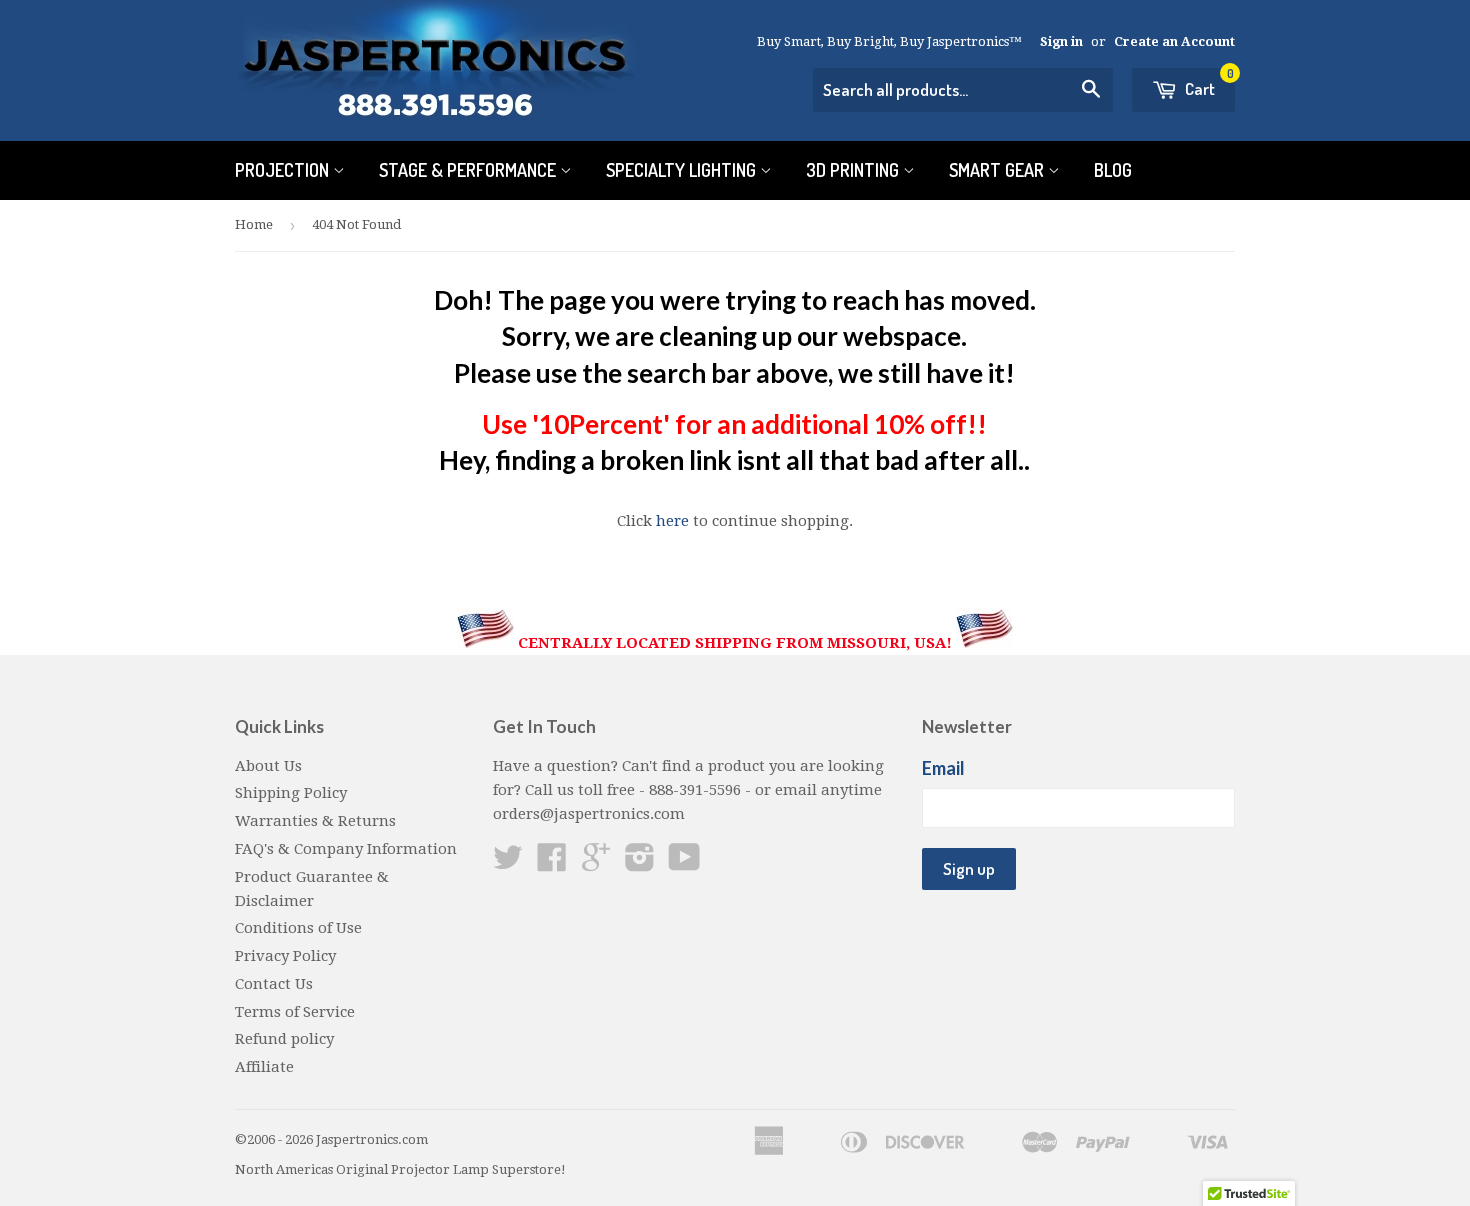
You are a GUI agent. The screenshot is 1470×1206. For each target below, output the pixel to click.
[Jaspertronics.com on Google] (596, 864)
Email (943, 768)
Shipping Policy (291, 793)
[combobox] (963, 90)
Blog (1113, 170)
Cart (1208, 83)
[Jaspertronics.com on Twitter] (508, 864)
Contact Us (274, 984)
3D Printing (854, 170)
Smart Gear (998, 170)
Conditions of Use (298, 928)
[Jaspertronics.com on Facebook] (552, 864)
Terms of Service (295, 1012)
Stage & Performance (469, 170)
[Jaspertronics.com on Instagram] (640, 864)
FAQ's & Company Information (346, 849)
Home (254, 224)
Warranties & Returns (315, 821)
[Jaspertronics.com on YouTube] (684, 864)
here (672, 521)
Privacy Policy (285, 956)
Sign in (1061, 41)
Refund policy (284, 1039)
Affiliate (264, 1067)
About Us (268, 766)
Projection (284, 170)
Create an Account (1174, 41)
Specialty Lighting (683, 170)
